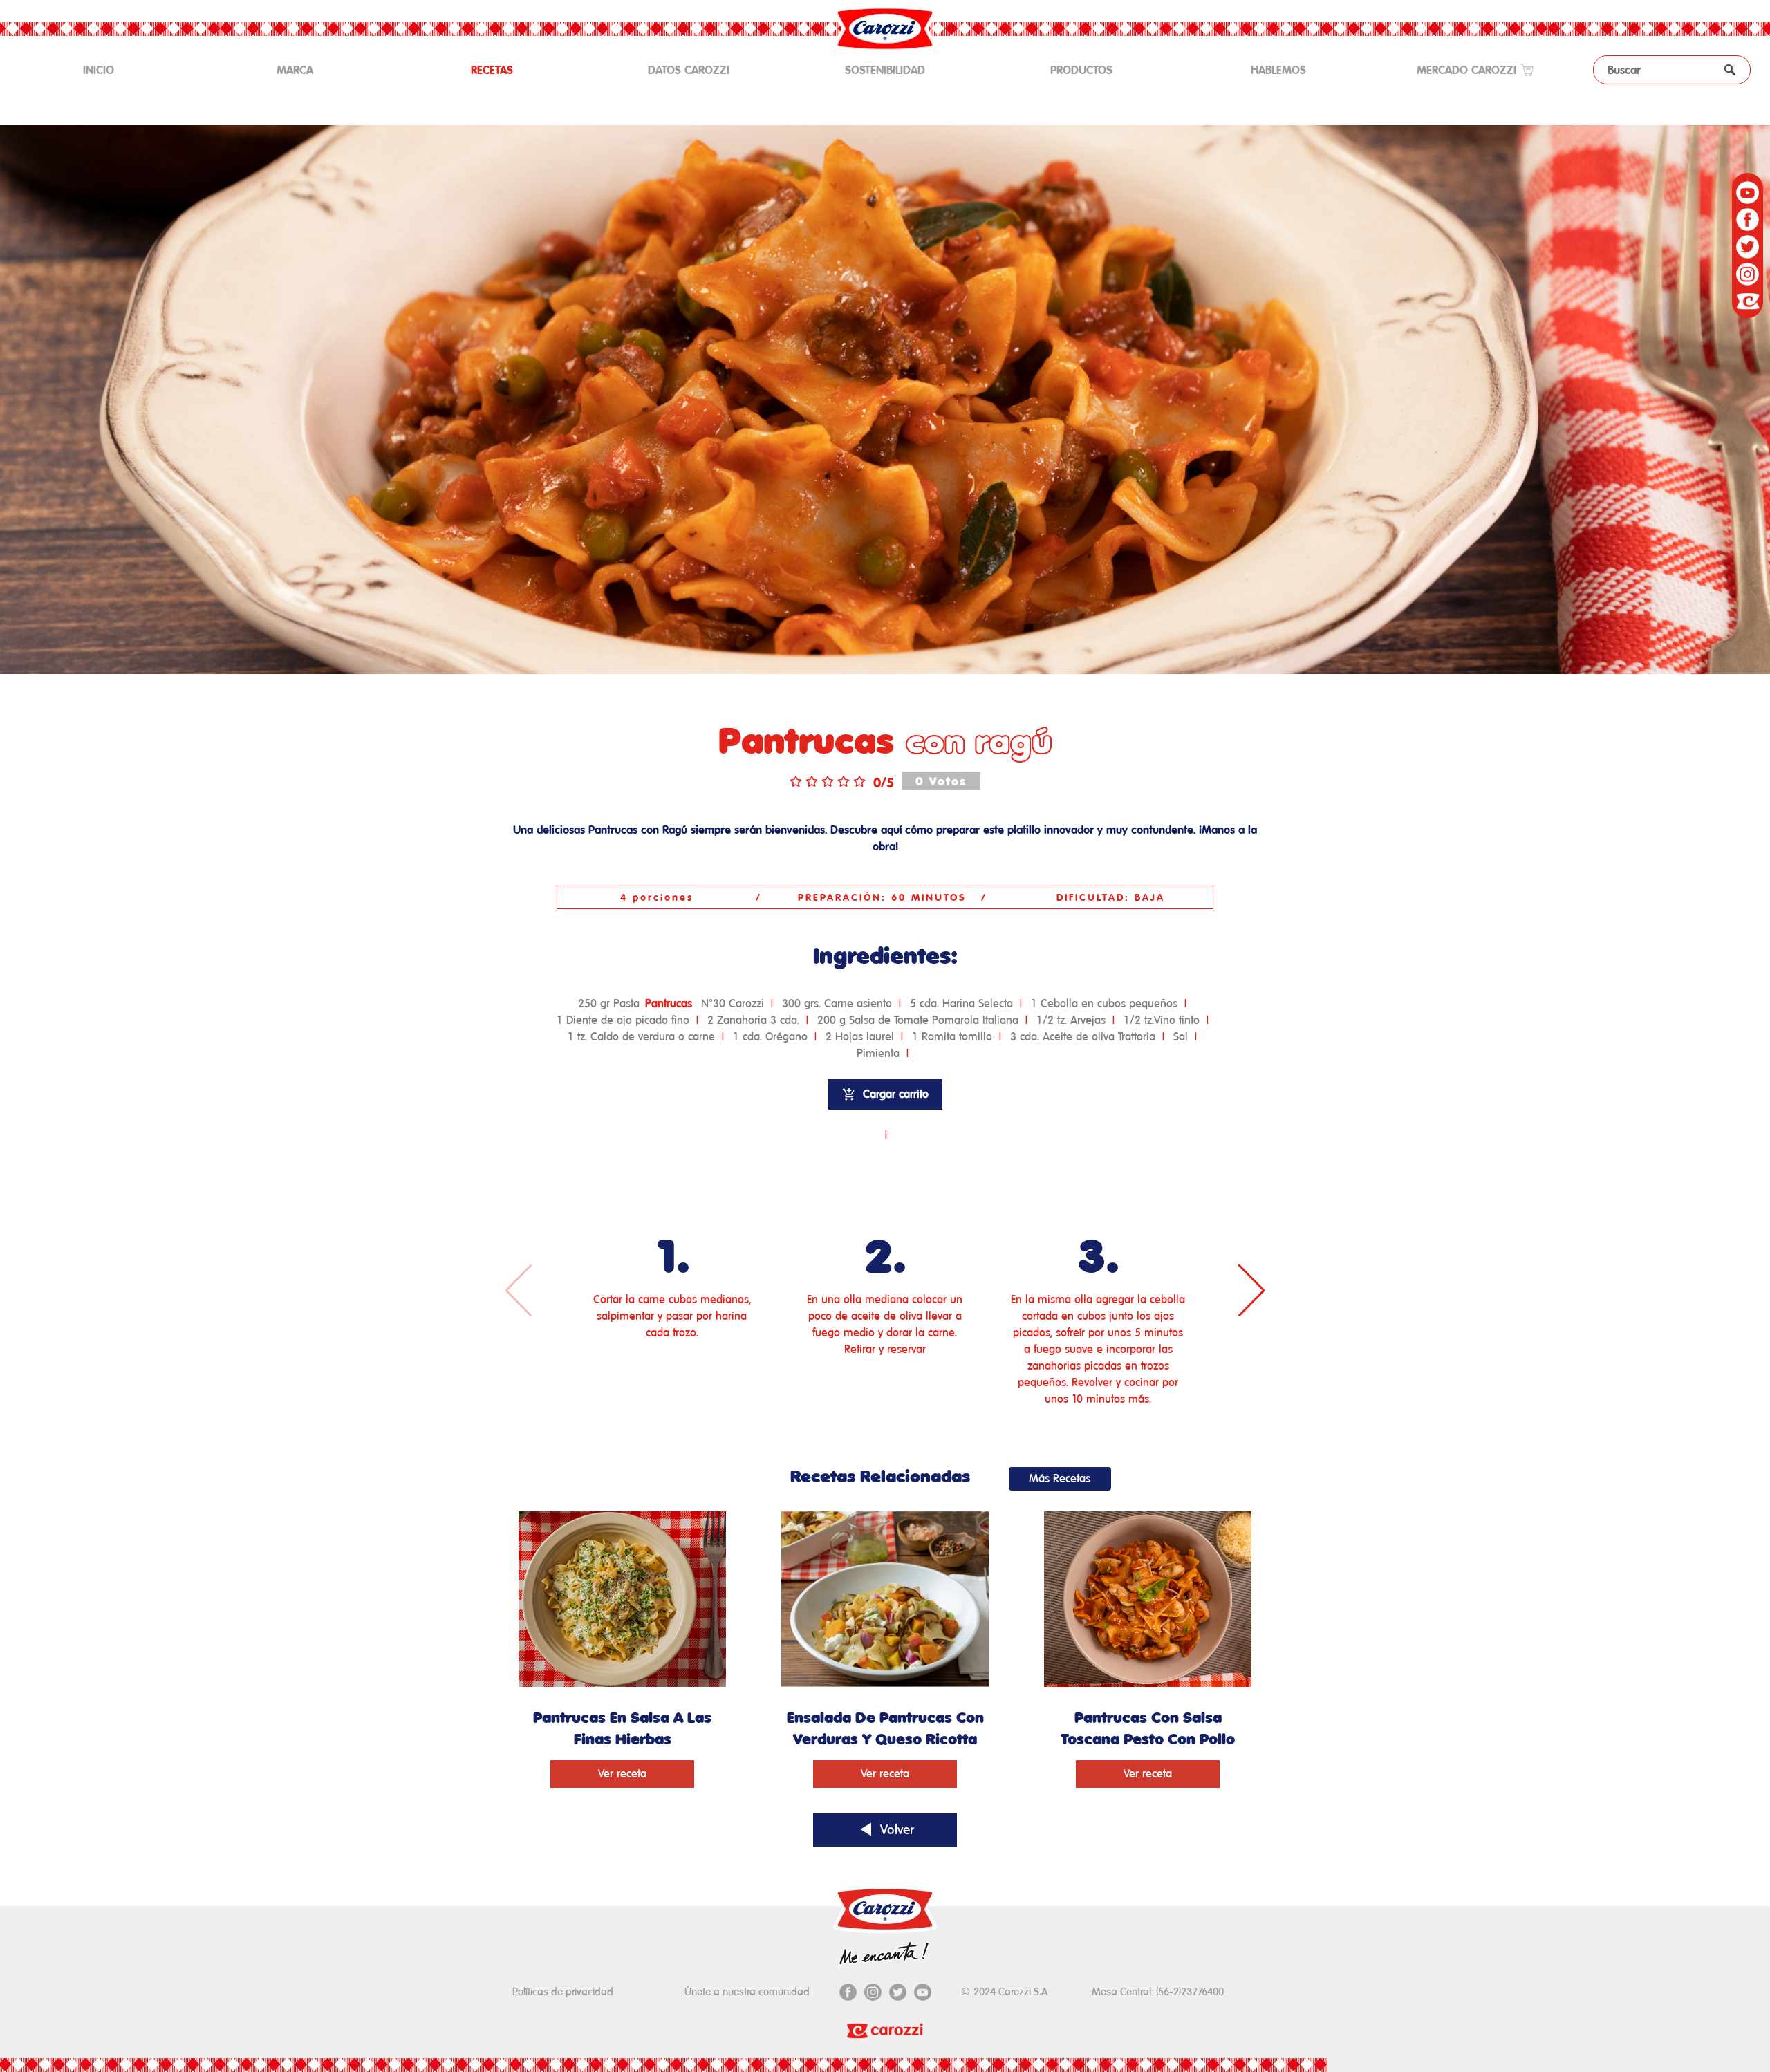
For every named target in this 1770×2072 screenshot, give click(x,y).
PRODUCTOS (1081, 70)
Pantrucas (669, 1004)
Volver (895, 1829)
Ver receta (622, 1774)
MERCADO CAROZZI (1468, 70)
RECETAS (492, 70)
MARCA (295, 70)
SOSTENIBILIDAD (885, 70)
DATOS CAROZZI (689, 70)
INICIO (119, 69)
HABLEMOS (1278, 70)
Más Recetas (1060, 1478)
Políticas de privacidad (563, 1991)
